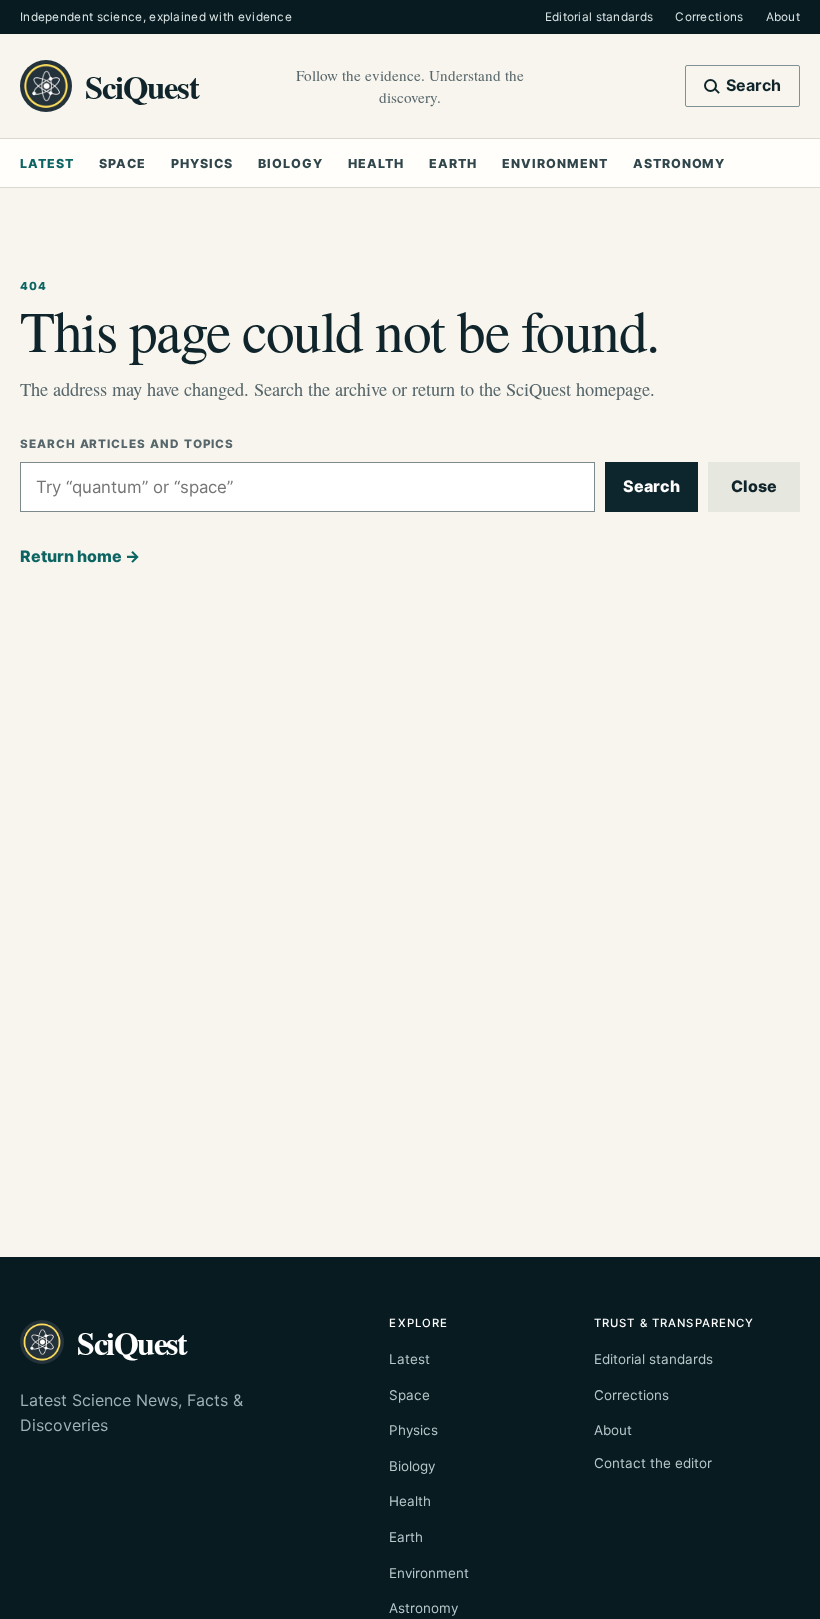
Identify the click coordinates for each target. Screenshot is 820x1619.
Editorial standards (599, 17)
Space (122, 163)
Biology (290, 163)
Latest (47, 163)
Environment (554, 163)
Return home (80, 556)
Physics (202, 163)
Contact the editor (653, 1463)
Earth (453, 163)
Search (651, 486)
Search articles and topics (127, 444)
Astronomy (679, 163)
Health (376, 163)
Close (754, 486)
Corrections (709, 17)
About (783, 17)
